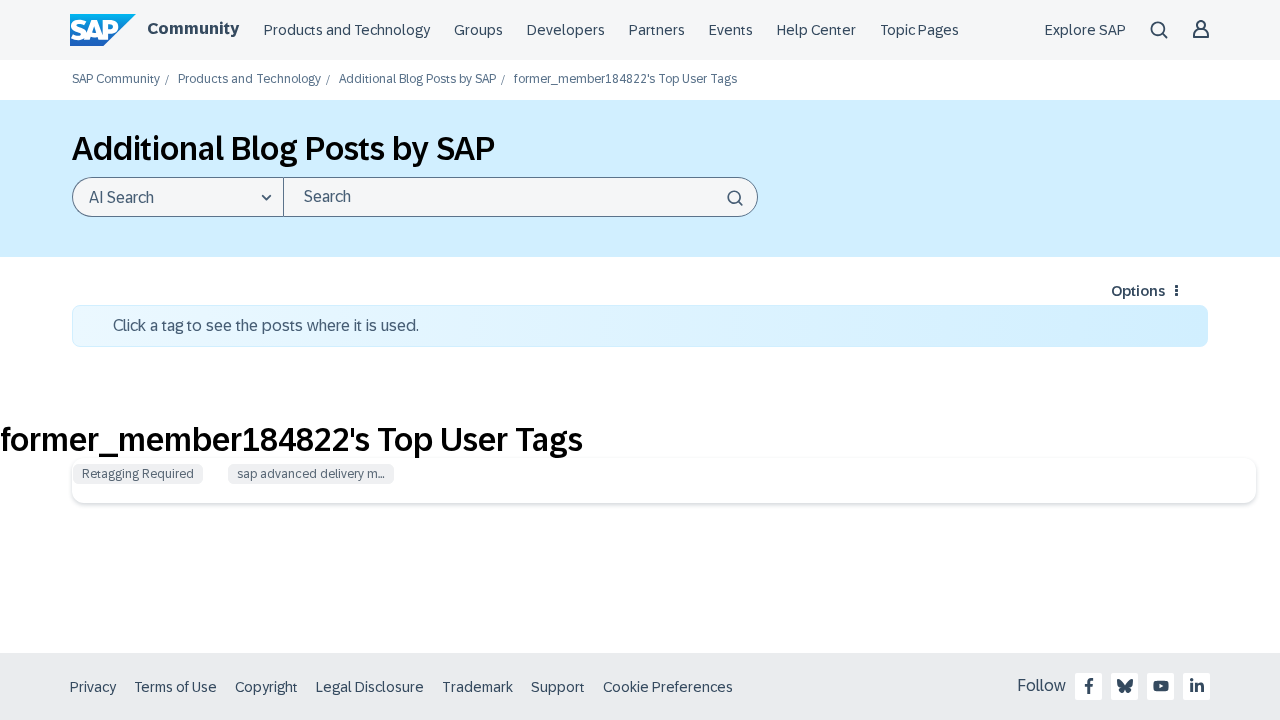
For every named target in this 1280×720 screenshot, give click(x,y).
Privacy (93, 687)
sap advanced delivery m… (311, 474)
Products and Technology (347, 30)
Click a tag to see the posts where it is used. (266, 325)
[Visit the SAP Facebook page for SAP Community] (1089, 686)
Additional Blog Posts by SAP (417, 79)
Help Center (816, 30)
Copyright (266, 687)
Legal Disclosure (370, 687)
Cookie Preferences (668, 687)
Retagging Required (138, 474)
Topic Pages (919, 30)
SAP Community (116, 79)
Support (558, 687)
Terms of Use (175, 687)
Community (193, 28)
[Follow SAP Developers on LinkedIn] (1197, 686)
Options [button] (1138, 291)
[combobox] (520, 197)
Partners (657, 30)
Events (731, 30)
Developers (566, 30)
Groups (478, 30)
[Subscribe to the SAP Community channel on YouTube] (1161, 686)
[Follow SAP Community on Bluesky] (1125, 686)
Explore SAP (1085, 30)
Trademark (477, 687)
